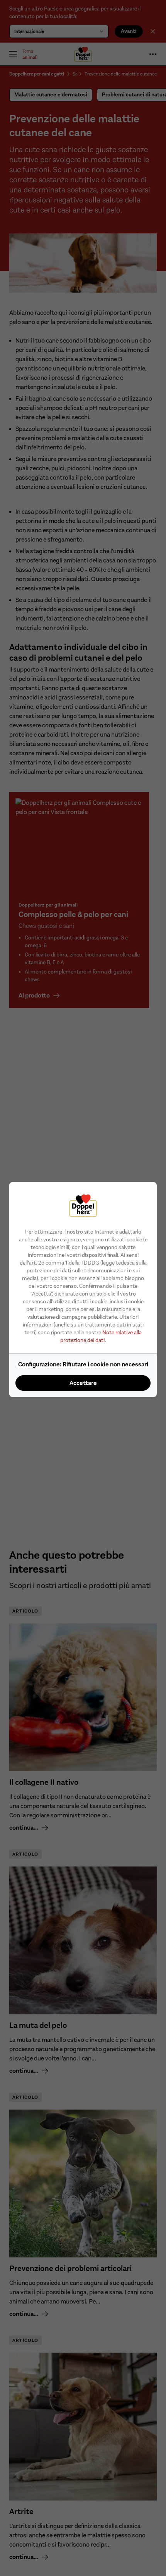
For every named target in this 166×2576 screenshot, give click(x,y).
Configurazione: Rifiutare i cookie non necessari (83, 1364)
